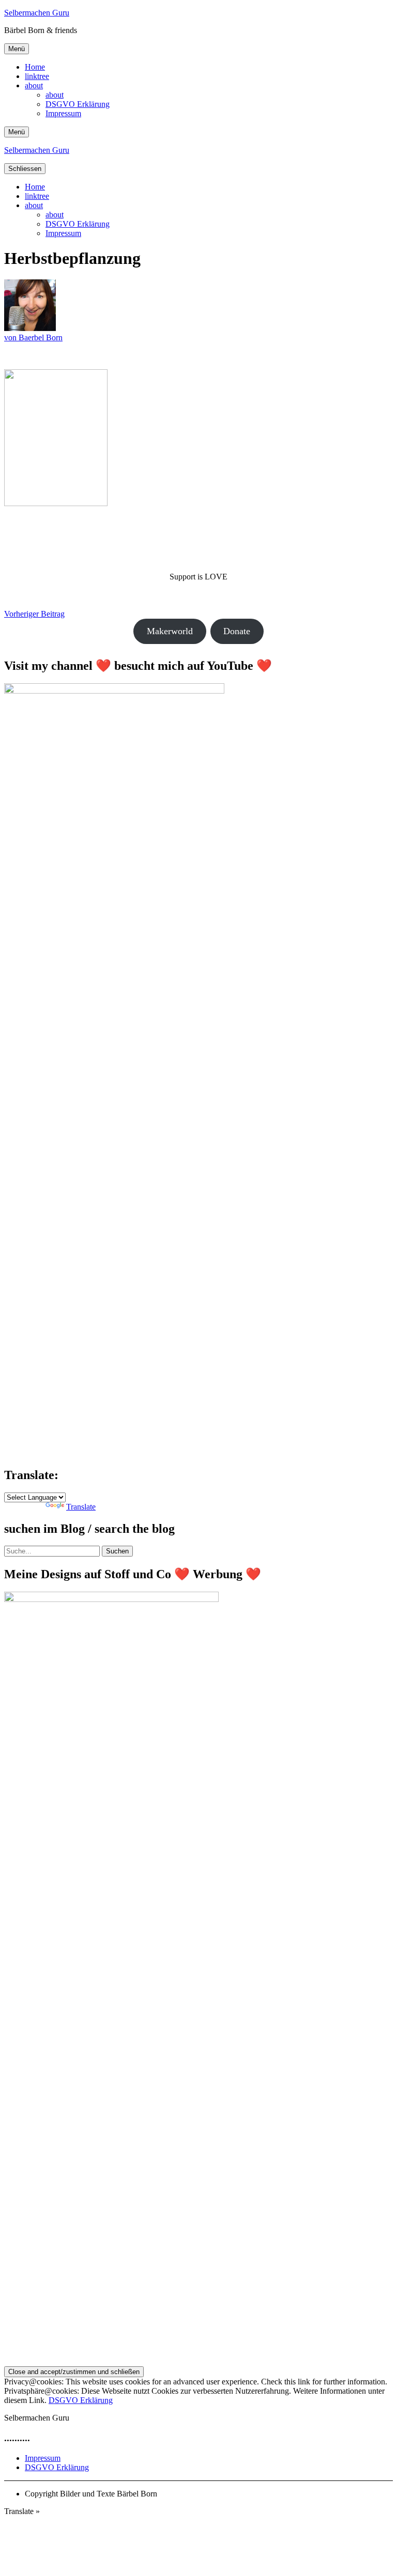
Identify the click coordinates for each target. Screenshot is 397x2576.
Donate (237, 631)
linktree (37, 76)
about (34, 85)
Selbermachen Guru (37, 13)
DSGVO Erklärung (78, 104)
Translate (81, 1507)
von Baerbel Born (33, 337)
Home (35, 67)
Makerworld (170, 631)
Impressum (63, 113)
